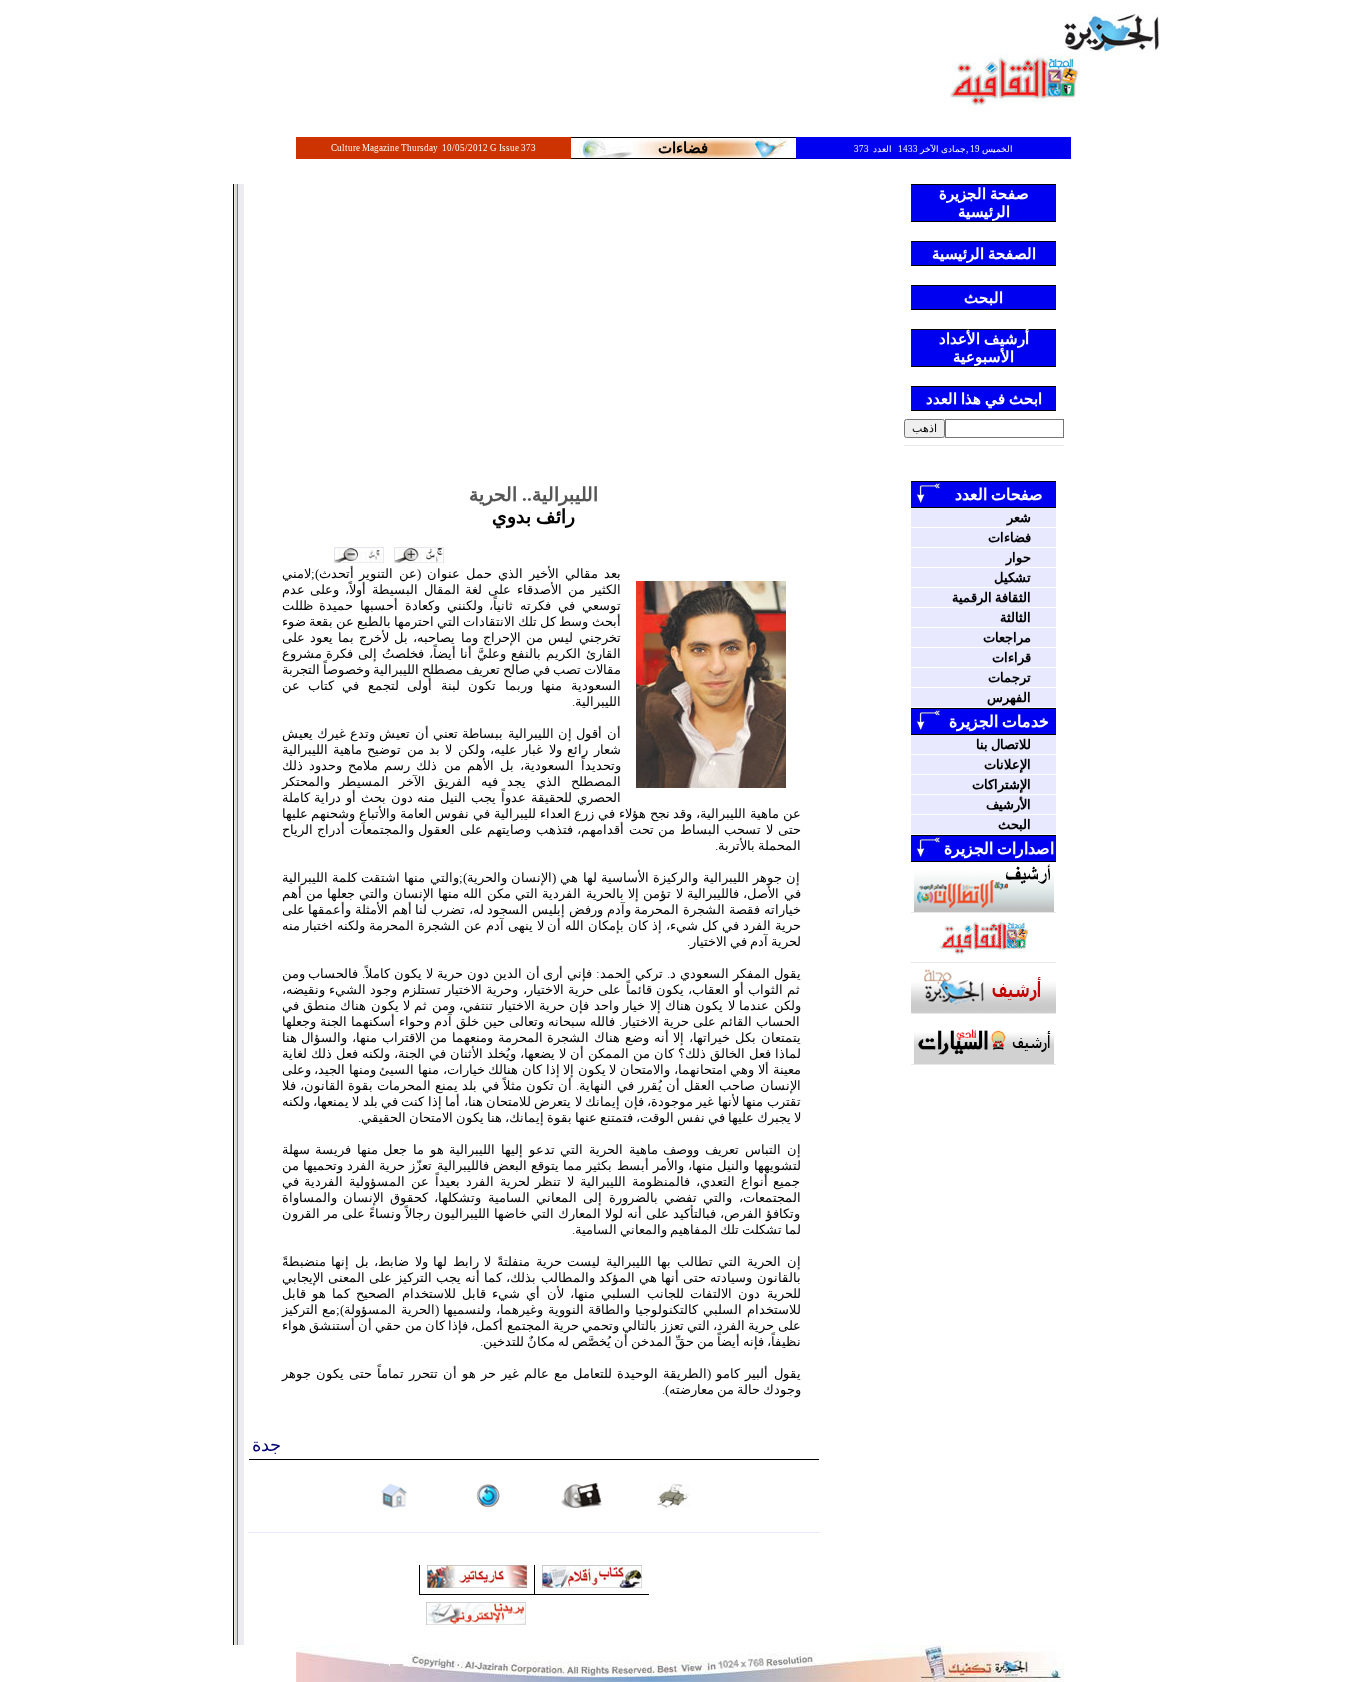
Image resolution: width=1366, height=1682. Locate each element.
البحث (1014, 824)
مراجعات (1007, 637)
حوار (1018, 557)
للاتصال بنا (1003, 744)
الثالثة (1015, 617)
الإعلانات (1007, 764)
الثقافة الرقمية (991, 597)
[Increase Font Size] (419, 555)
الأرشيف (1008, 804)
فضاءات (1009, 537)
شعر (1019, 517)
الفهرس (1009, 697)
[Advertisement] (534, 334)
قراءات (1011, 657)
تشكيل (1012, 577)
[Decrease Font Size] (359, 555)
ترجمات (1009, 677)
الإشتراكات (1001, 784)
